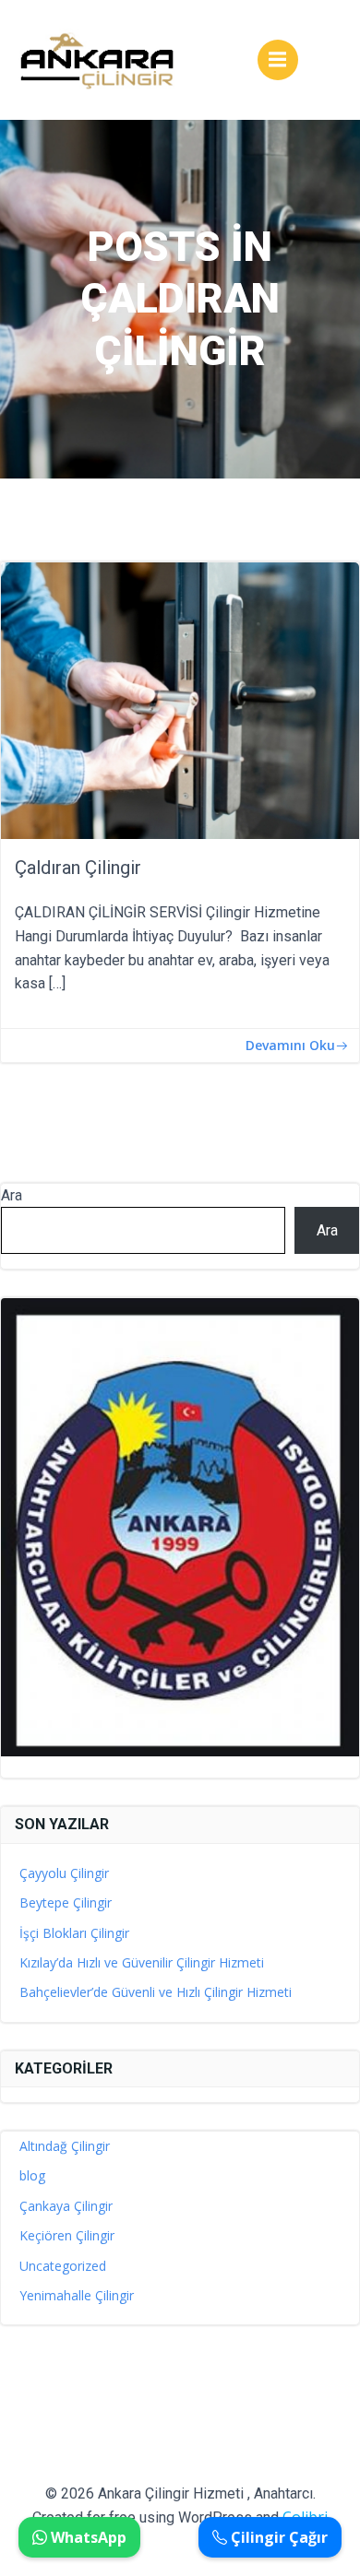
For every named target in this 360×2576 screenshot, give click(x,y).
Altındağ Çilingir (65, 2146)
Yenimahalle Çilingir (77, 2295)
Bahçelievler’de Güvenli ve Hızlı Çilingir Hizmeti (156, 1992)
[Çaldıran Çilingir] (180, 700)
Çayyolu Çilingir (64, 1873)
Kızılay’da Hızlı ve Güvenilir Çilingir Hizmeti (142, 1962)
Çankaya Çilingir (66, 2206)
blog (32, 2175)
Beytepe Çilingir (66, 1902)
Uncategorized (63, 2266)
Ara (12, 1195)
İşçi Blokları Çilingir (74, 1933)
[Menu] (278, 60)
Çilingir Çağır (277, 2537)
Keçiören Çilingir (67, 2235)
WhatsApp (87, 2537)
